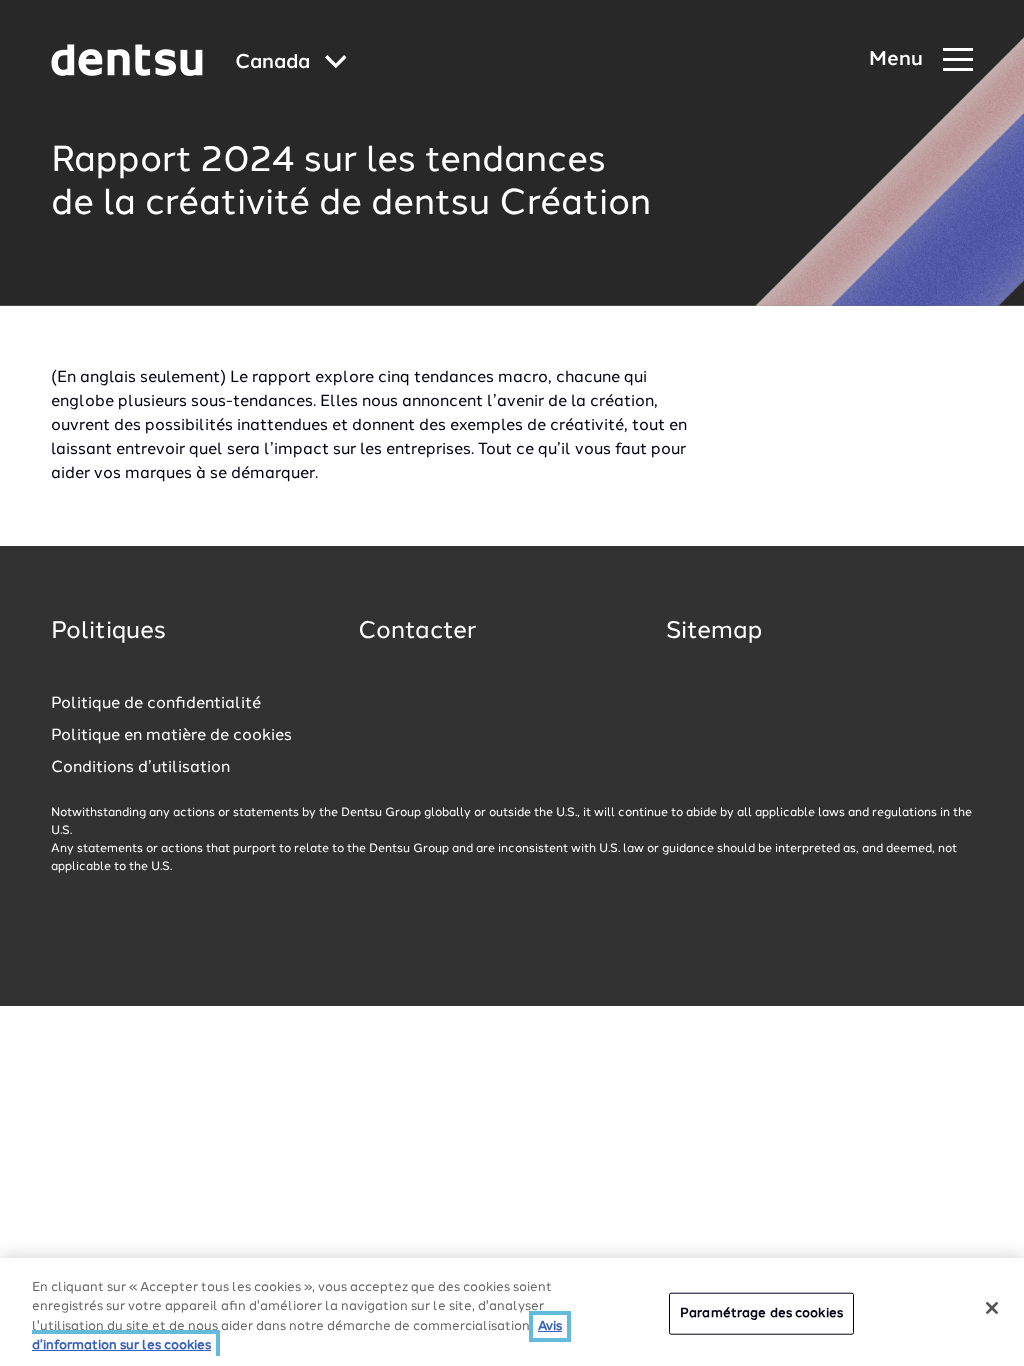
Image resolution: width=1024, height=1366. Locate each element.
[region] (512, 1312)
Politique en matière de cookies (171, 736)
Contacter (417, 632)
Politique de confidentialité (156, 704)
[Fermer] (992, 1308)
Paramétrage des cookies (761, 1313)
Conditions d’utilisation (140, 768)
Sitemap (714, 632)
